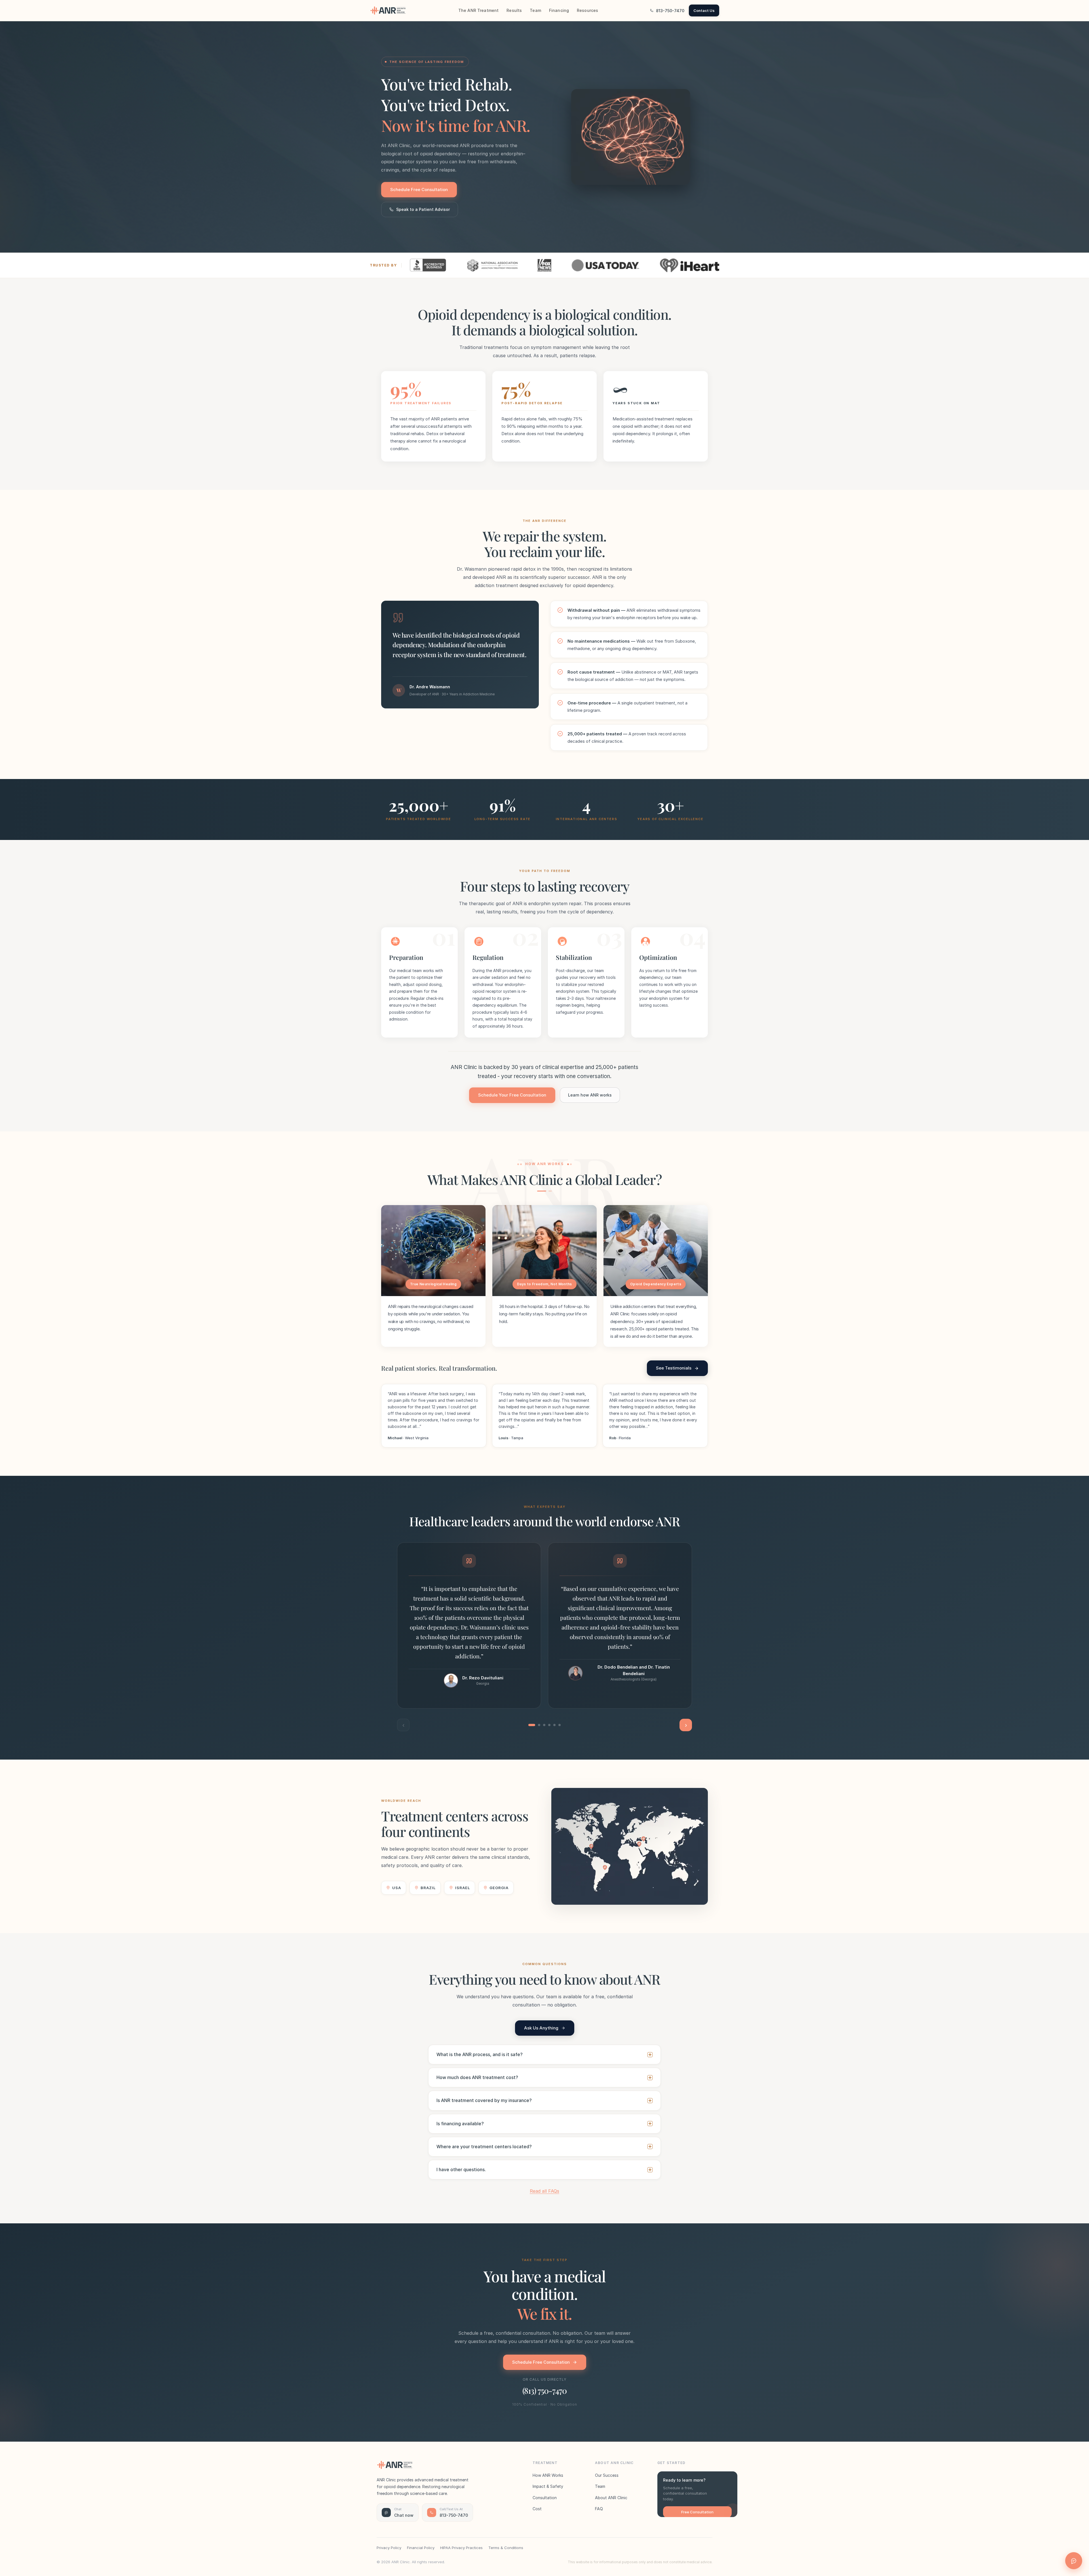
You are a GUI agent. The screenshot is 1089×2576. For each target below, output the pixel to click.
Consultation (545, 2498)
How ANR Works (548, 2475)
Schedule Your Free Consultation (512, 1095)
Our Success (607, 2475)
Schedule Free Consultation (419, 190)
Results (514, 10)
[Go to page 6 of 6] (560, 1725)
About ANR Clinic (611, 2498)
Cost (537, 2509)
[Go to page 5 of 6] (554, 1725)
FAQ (599, 2509)
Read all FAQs (544, 2191)
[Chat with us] (1074, 2561)
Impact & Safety (548, 2486)
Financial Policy (421, 2548)
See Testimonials (674, 1368)
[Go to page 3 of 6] (544, 1725)
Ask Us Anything (541, 2028)
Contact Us (704, 10)
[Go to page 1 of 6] (532, 1725)
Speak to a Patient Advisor (423, 209)
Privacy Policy (389, 2548)
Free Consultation (697, 2512)
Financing (559, 10)
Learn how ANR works (590, 1095)
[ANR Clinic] (388, 10)
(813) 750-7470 (544, 2390)
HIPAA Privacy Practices (461, 2548)
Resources (587, 10)
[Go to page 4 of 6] (549, 1725)
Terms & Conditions (506, 2548)
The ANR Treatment (478, 10)
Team (535, 10)
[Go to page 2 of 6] (539, 1725)
